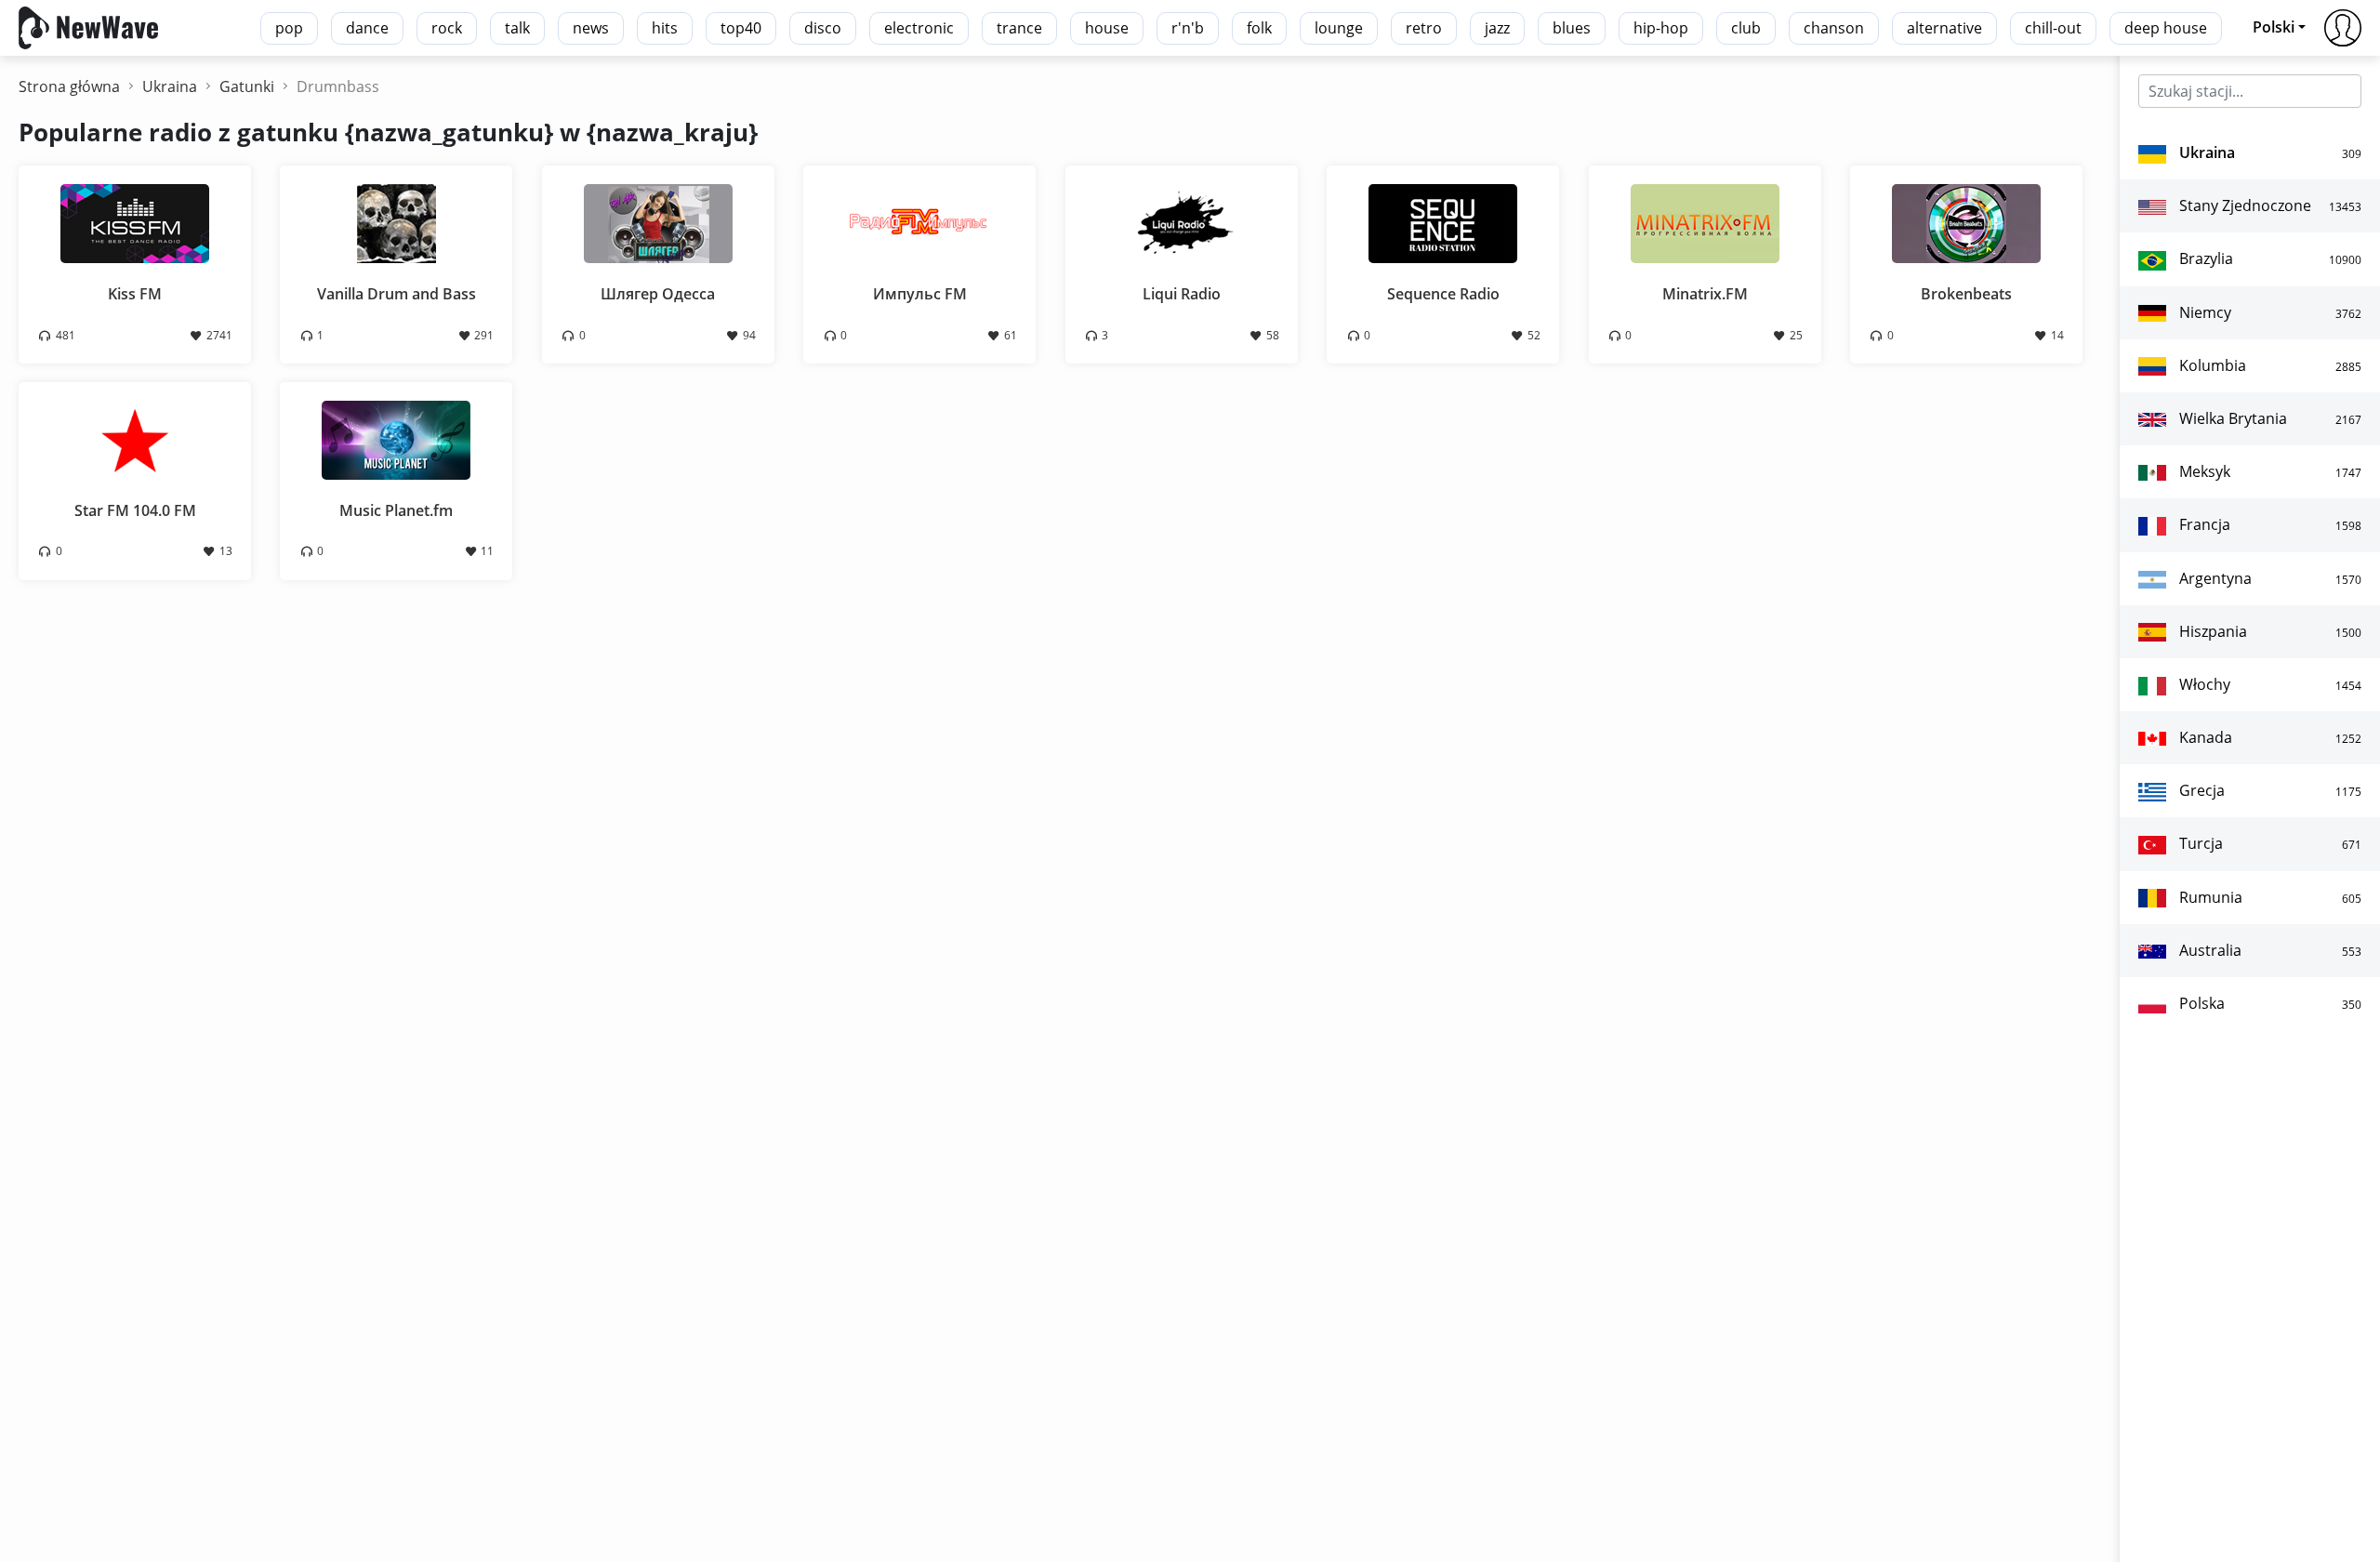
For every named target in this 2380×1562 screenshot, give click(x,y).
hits (665, 28)
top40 (741, 28)
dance (367, 28)
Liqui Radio (1182, 294)
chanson (1834, 28)
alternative (1944, 28)
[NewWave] (88, 26)
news (591, 28)
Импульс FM (920, 294)
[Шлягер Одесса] (658, 222)
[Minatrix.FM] (1705, 222)
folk (1259, 28)
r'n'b (1188, 28)
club (1746, 28)
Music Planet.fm (396, 510)
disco (823, 28)
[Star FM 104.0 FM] (135, 439)
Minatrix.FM (1705, 294)
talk (517, 28)
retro (1424, 28)
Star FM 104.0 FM (135, 510)
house (1107, 28)
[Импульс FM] (919, 222)
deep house (2166, 28)
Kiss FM (135, 294)
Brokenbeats (1966, 294)
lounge (1339, 28)
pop (289, 28)
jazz (1497, 28)
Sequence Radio (1443, 294)
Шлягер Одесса (658, 294)
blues (1572, 28)
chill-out (2053, 28)
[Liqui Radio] (1182, 222)
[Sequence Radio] (1443, 222)
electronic (919, 28)
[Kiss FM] (135, 222)
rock (447, 28)
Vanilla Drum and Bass (397, 294)
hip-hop (1661, 28)
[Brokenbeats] (1966, 222)
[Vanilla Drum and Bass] (396, 222)
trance (1019, 28)
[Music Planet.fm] (396, 439)
